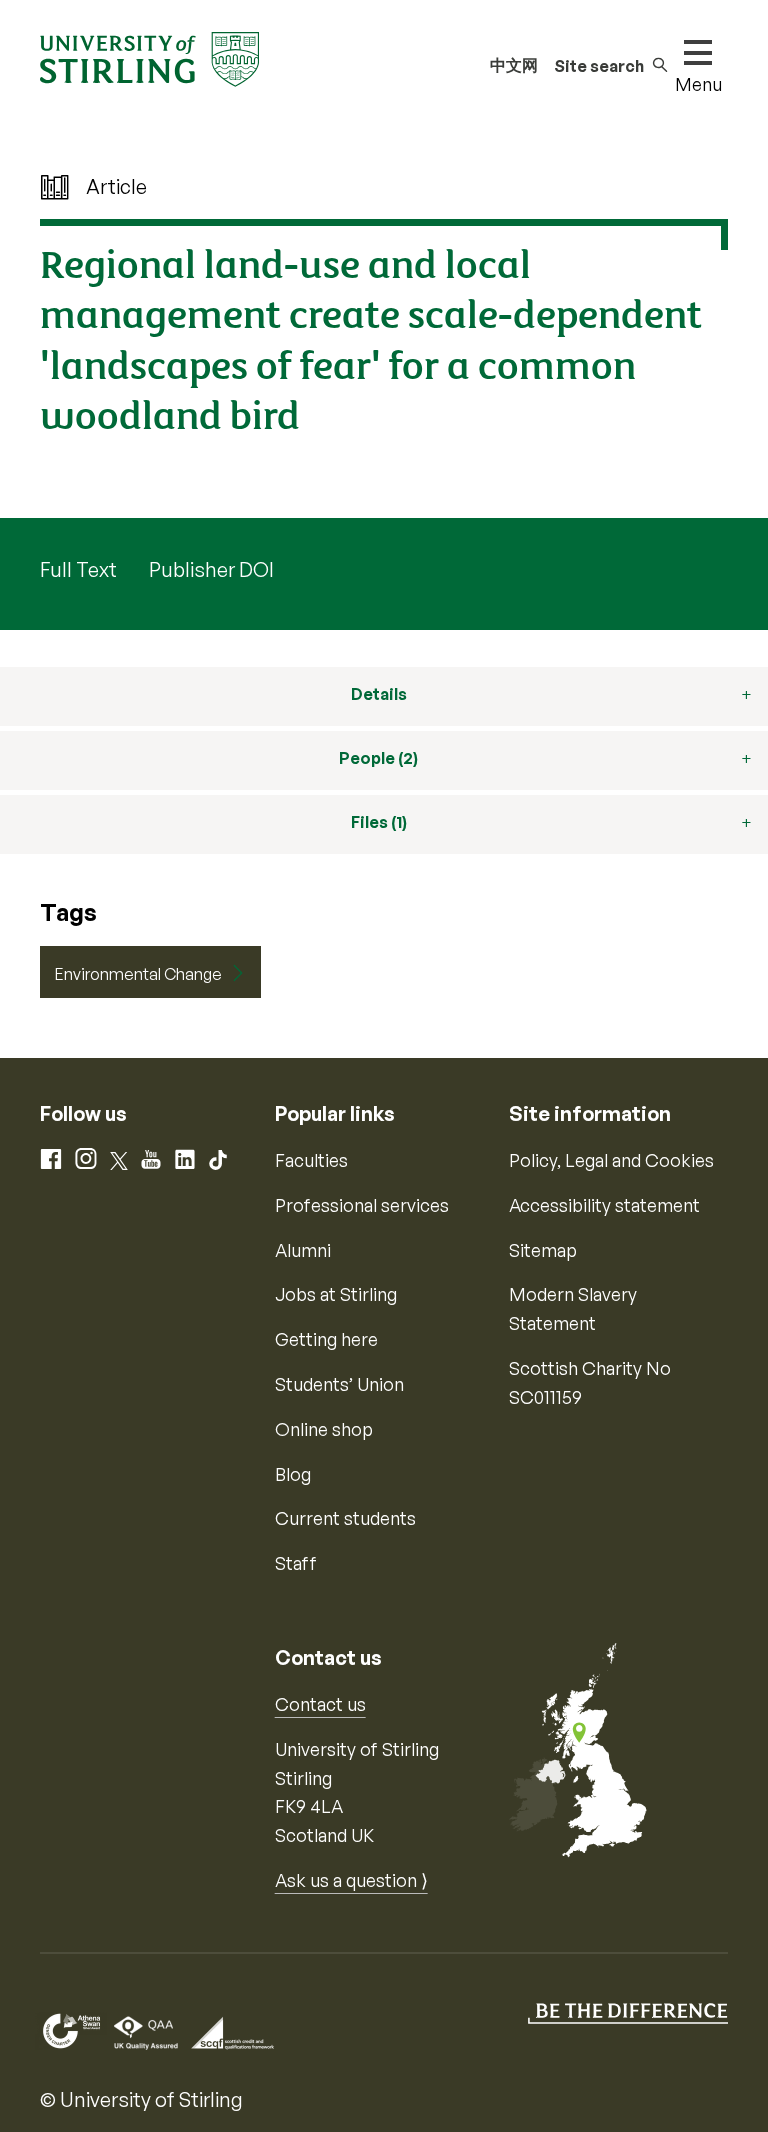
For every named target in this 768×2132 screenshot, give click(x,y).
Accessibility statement (604, 1205)
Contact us (320, 1704)
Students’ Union (339, 1384)
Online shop (324, 1429)
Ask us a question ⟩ (351, 1880)
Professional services (362, 1205)
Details (379, 694)
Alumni (303, 1250)
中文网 (514, 65)
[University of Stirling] (149, 57)
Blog (293, 1474)
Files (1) (379, 822)
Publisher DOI (211, 569)
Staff (296, 1563)
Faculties (311, 1160)
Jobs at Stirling (336, 1294)
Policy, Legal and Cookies (611, 1160)
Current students (345, 1518)
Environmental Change (138, 974)
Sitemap (543, 1250)
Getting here (326, 1339)
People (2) (378, 758)
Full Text (78, 569)
